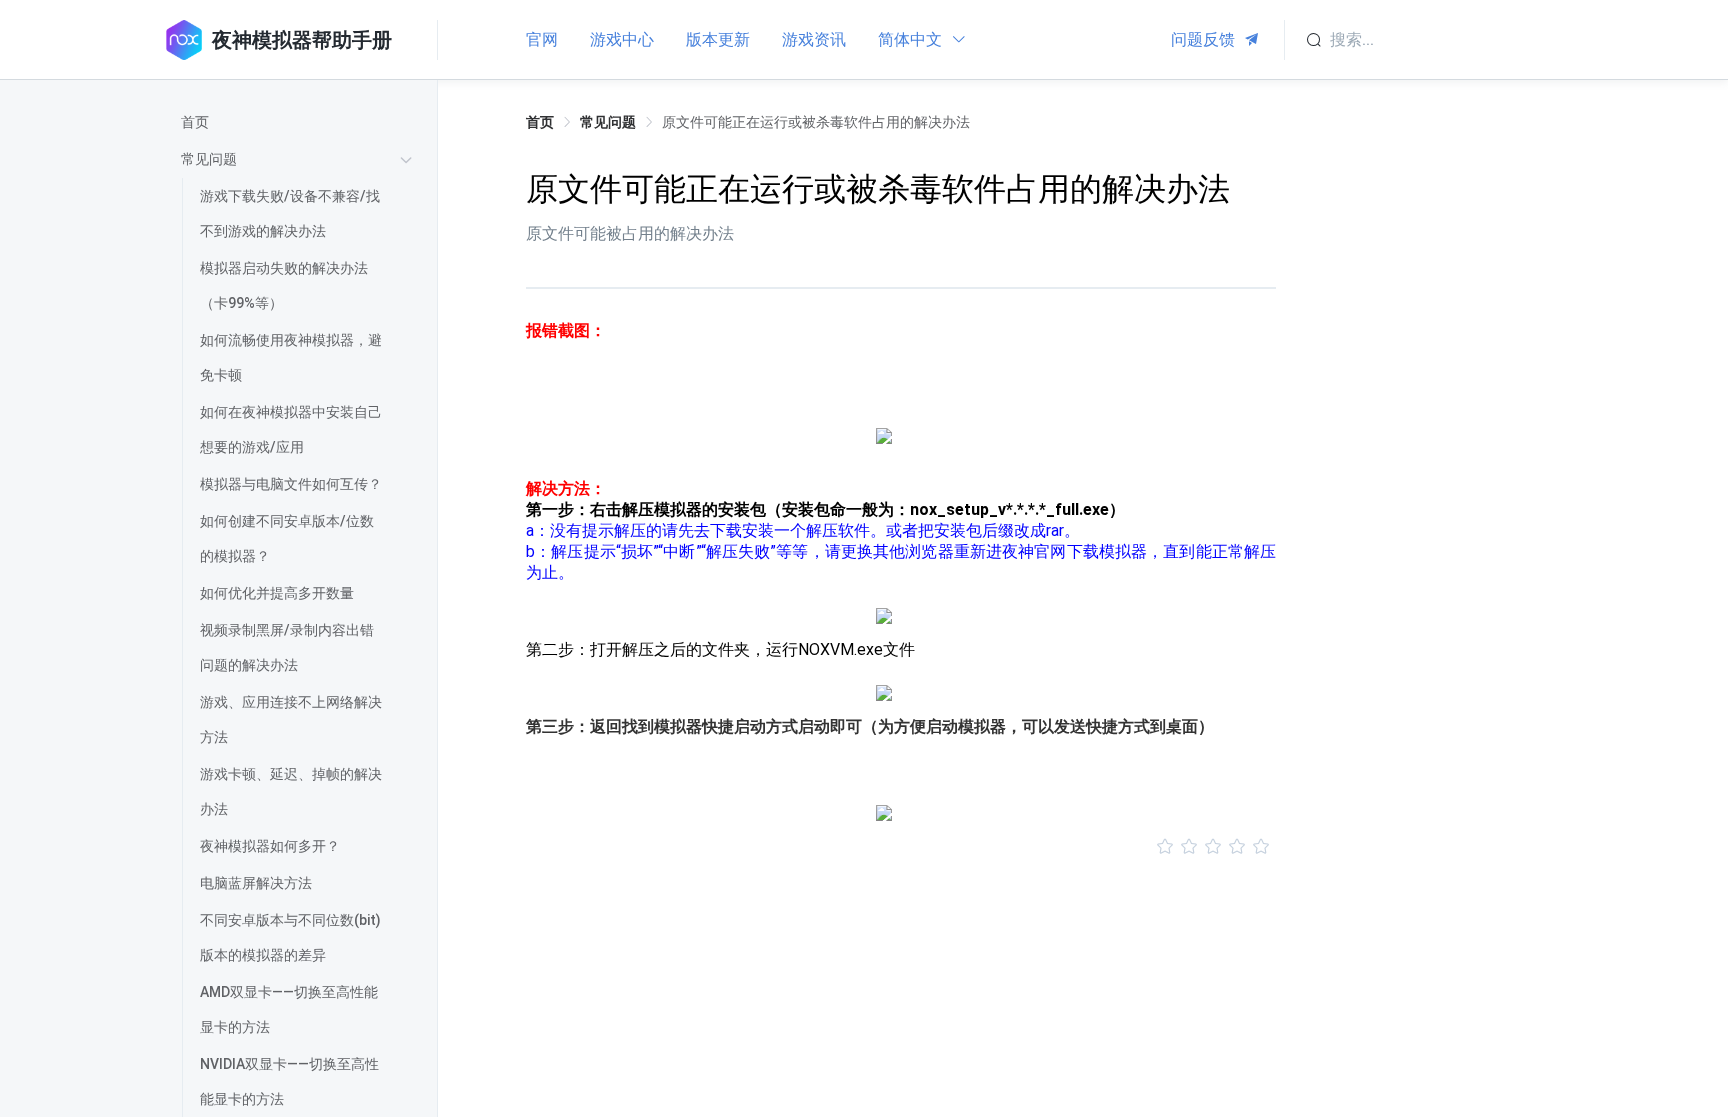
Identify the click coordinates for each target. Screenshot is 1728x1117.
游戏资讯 (814, 39)
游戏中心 (622, 39)
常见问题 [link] (608, 122)
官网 (542, 39)
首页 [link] (540, 122)
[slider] (901, 847)
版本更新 (718, 39)
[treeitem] (300, 122)
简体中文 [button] (912, 39)
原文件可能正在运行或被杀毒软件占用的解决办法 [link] (816, 122)
